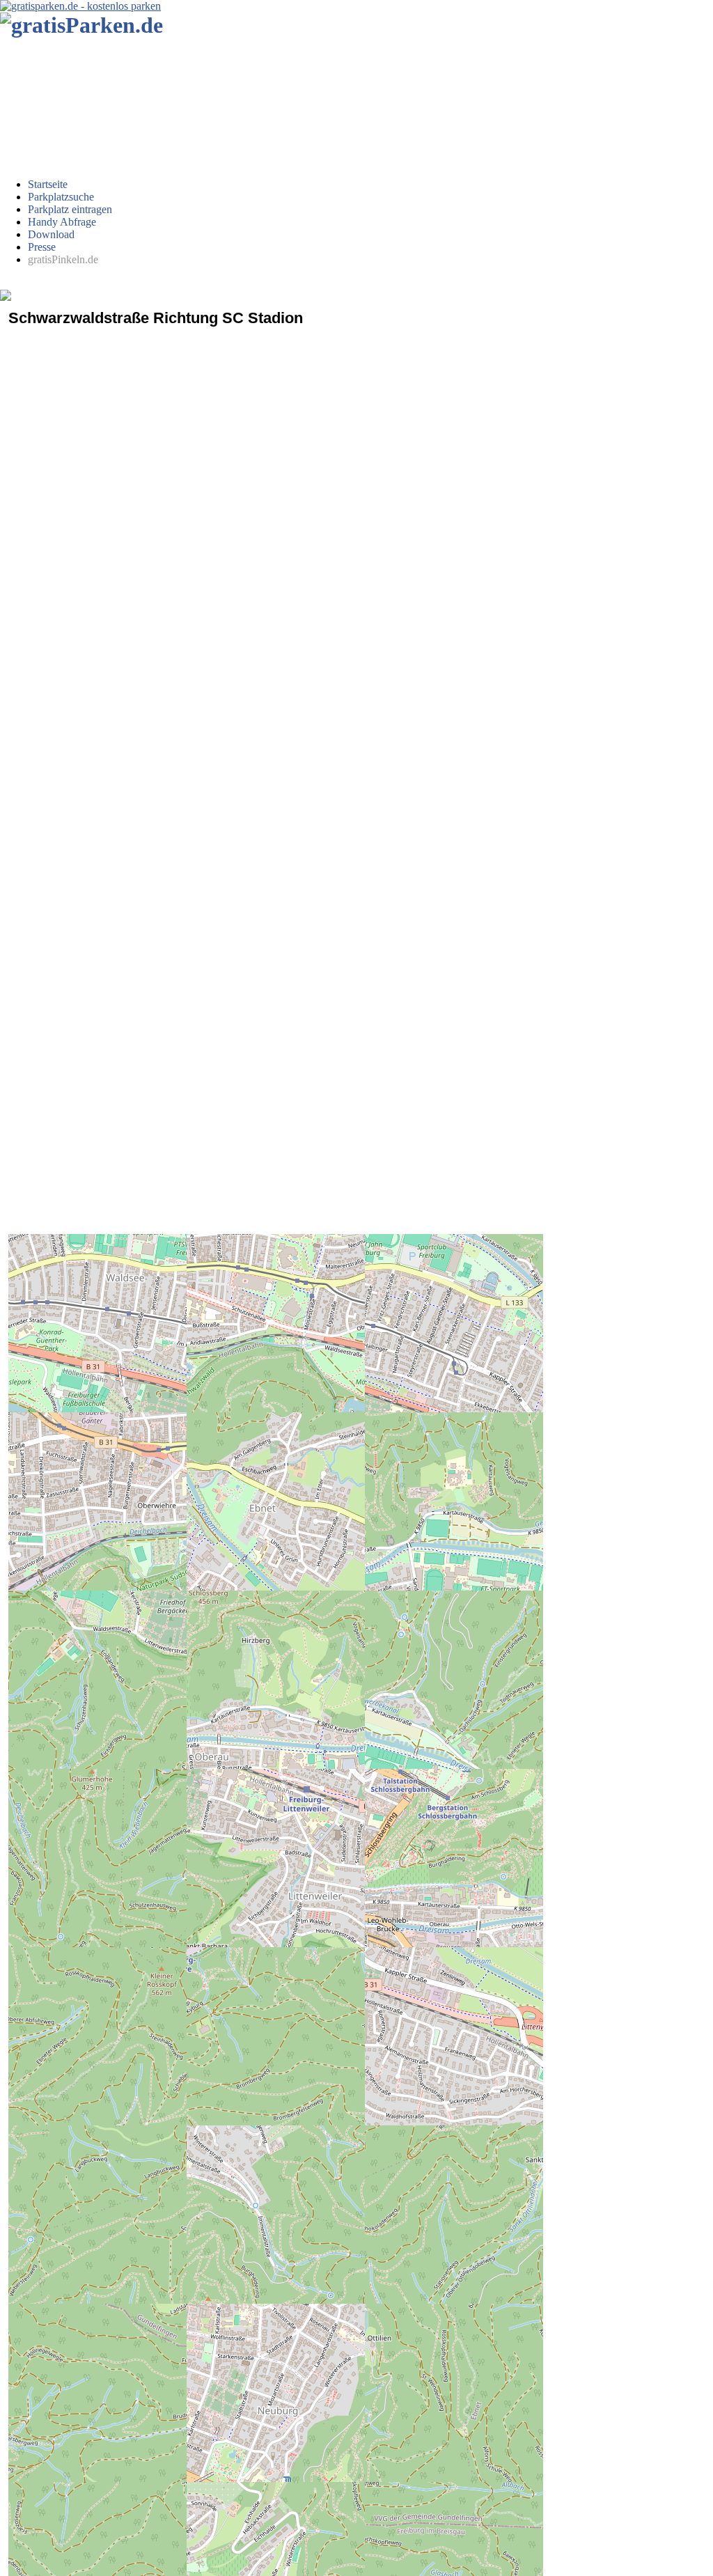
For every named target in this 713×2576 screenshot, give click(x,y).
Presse (42, 247)
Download (51, 234)
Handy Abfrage (62, 222)
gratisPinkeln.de (63, 259)
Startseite (48, 184)
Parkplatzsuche (61, 197)
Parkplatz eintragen (70, 209)
